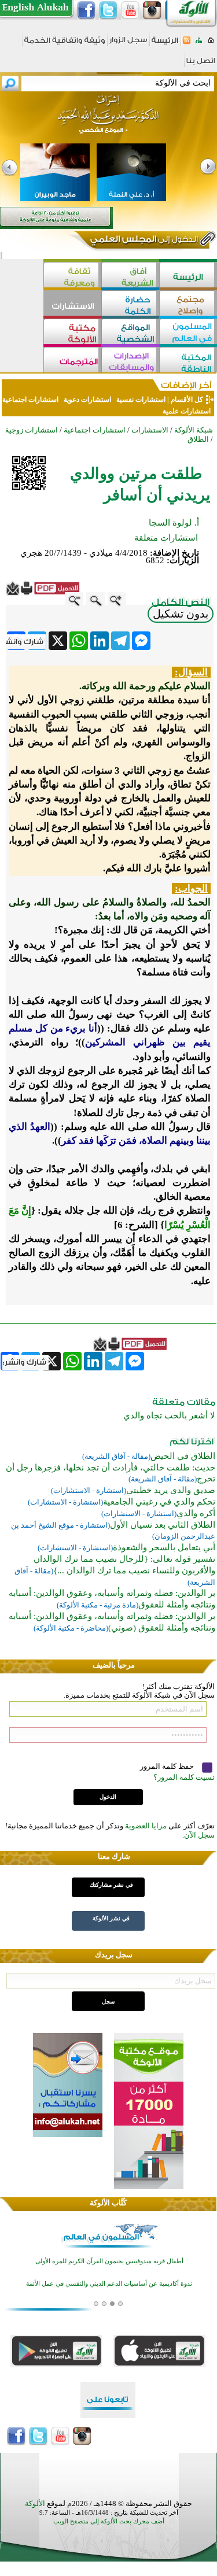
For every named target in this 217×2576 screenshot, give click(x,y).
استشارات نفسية (140, 400)
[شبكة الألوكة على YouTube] (130, 10)
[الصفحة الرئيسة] (211, 44)
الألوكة (35, 2503)
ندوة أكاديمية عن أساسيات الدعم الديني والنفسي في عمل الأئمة (109, 2263)
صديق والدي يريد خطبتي (171, 1490)
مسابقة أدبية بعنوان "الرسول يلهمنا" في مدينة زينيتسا (109, 2285)
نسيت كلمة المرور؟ (184, 1777)
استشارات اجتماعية (31, 400)
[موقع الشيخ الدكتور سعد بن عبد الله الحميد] (108, 120)
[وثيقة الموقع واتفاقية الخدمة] (65, 44)
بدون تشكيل (181, 614)
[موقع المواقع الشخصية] (130, 333)
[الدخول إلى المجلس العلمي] (143, 241)
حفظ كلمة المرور (168, 1766)
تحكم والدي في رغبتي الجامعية (159, 1502)
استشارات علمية (187, 411)
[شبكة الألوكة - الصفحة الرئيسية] (165, 44)
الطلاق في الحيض (183, 1456)
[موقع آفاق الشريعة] (130, 276)
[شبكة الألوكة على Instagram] (152, 10)
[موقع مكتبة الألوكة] (72, 333)
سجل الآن (199, 1835)
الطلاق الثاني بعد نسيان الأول (163, 1525)
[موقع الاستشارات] (72, 304)
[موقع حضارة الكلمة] (130, 304)
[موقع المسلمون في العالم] (188, 333)
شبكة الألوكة (194, 430)
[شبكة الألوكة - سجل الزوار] (128, 44)
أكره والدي (196, 1513)
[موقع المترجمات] (72, 361)
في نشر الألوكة (111, 1918)
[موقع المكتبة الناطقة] (188, 361)
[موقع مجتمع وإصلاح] (188, 304)
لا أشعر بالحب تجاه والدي (169, 1415)
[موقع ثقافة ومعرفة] (72, 276)
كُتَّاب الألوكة (108, 2203)
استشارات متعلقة (166, 538)
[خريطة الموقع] (199, 44)
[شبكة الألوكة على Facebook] (86, 10)
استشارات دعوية (87, 400)
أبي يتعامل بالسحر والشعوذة (164, 1547)
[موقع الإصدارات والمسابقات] (130, 361)
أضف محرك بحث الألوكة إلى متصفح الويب (109, 2521)
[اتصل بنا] (201, 64)
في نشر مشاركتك (111, 1885)
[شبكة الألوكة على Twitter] (108, 10)
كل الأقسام (187, 400)
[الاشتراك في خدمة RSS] (187, 44)
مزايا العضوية (146, 1826)
